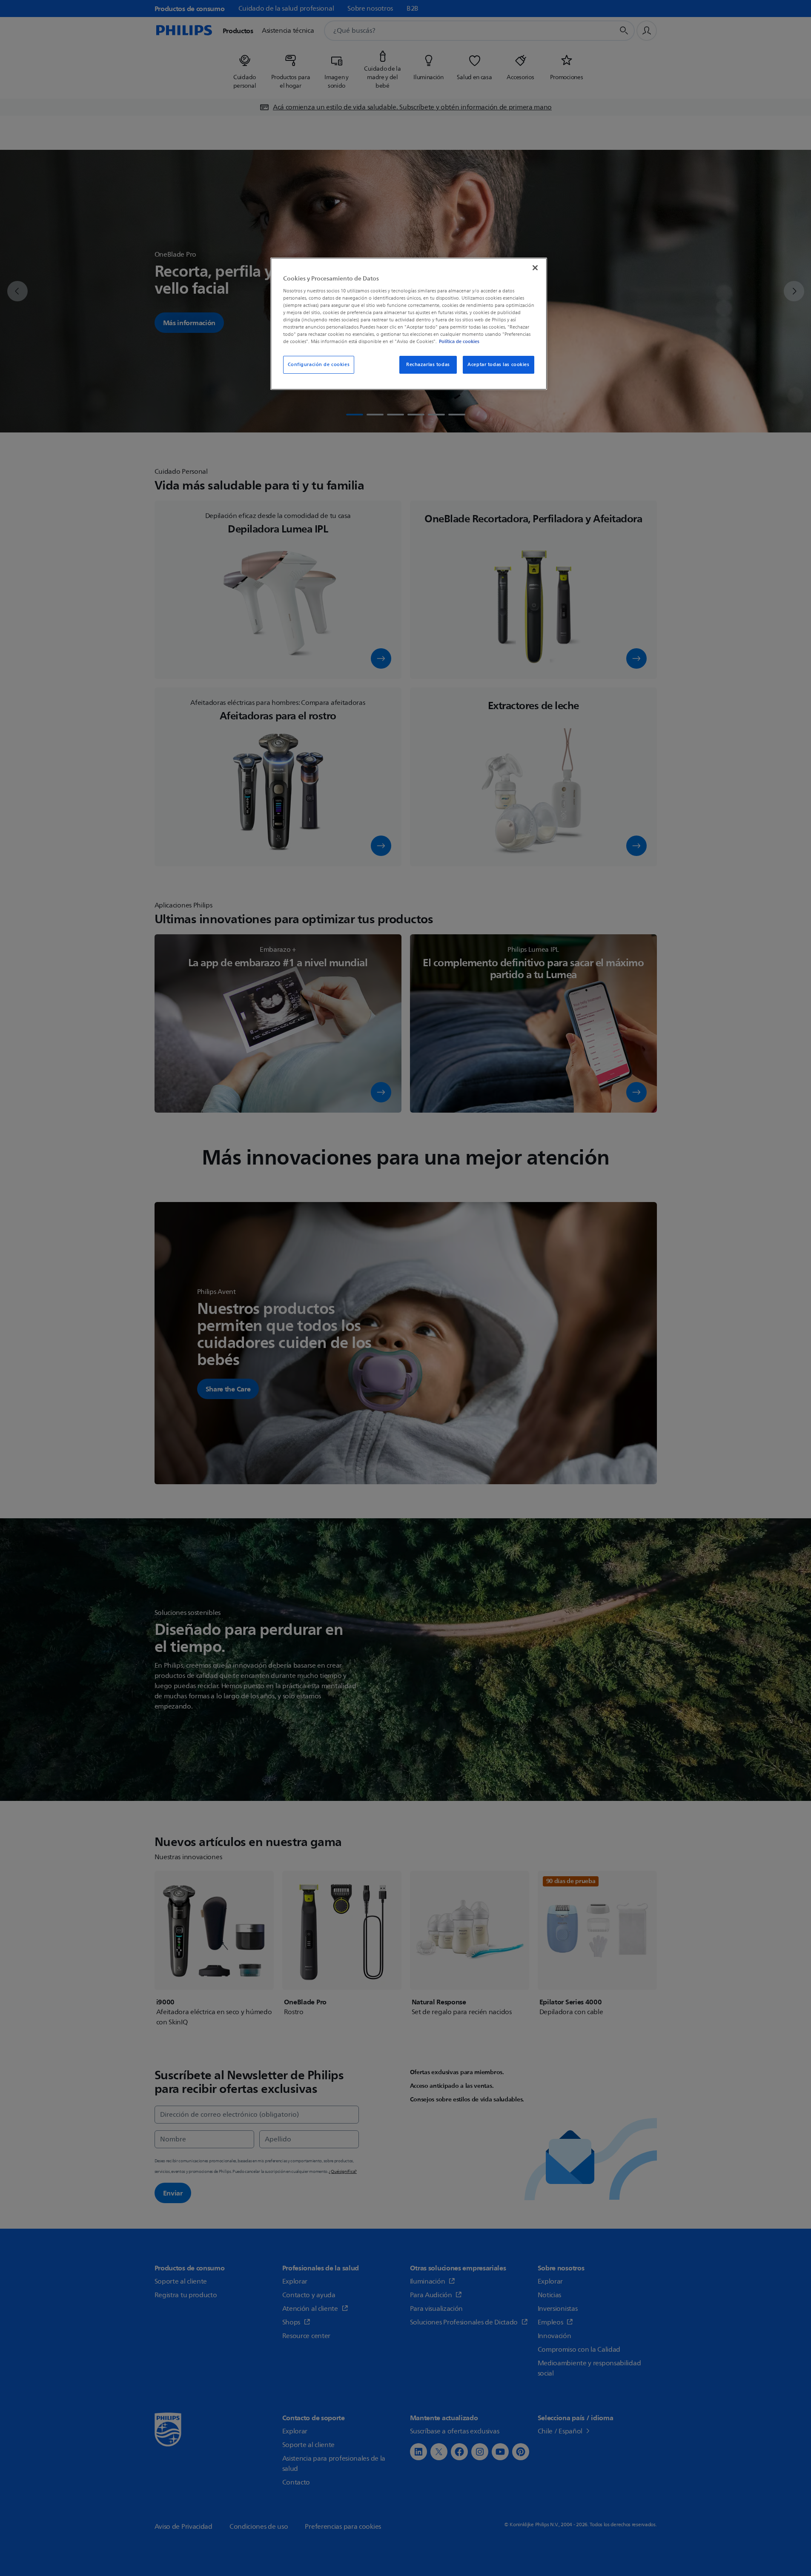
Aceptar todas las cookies (498, 365)
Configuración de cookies (319, 365)
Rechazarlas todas (428, 365)
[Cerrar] (535, 268)
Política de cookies (459, 341)
